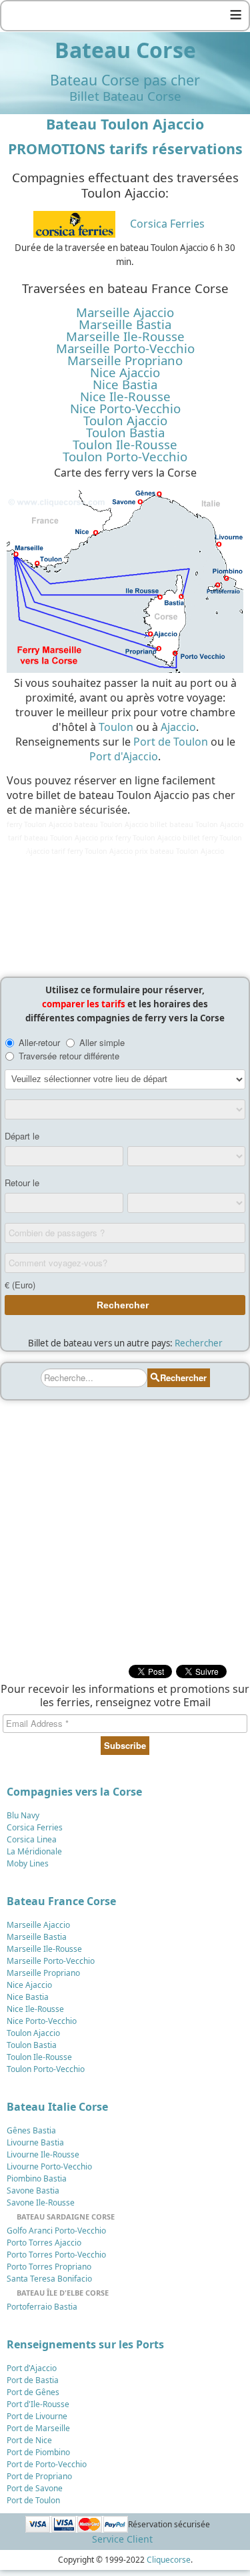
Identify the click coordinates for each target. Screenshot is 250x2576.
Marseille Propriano (125, 360)
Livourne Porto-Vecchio (49, 2166)
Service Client (122, 2539)
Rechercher (199, 1343)
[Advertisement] (125, 914)
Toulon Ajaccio (125, 421)
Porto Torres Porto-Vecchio (56, 2255)
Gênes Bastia (31, 2130)
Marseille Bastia (125, 324)
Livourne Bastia (35, 2142)
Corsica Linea (32, 1839)
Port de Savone (35, 2488)
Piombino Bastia (37, 2178)
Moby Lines (28, 1863)
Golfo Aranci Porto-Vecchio (56, 2231)
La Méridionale (34, 1851)
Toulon (116, 727)
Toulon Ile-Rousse (125, 445)
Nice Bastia (125, 384)
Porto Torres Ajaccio (44, 2243)
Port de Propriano (39, 2476)
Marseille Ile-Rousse (125, 336)
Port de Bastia (33, 2380)
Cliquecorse (169, 2560)
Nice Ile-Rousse (125, 397)
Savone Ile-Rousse (41, 2203)
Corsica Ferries (167, 224)
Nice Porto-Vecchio (125, 409)
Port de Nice (29, 2440)
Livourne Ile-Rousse (43, 2154)
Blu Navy (23, 1815)
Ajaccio (178, 727)
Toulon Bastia (125, 433)
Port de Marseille (38, 2428)
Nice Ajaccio (125, 372)
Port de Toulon (171, 742)
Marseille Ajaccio (125, 312)
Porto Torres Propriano (49, 2267)
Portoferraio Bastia (42, 2307)
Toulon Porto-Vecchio (125, 457)
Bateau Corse (125, 50)
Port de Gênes (33, 2392)
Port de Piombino (38, 2452)
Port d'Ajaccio (124, 756)
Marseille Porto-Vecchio (125, 348)
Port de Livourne (37, 2416)
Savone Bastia (33, 2191)
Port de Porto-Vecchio (47, 2464)
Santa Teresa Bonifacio (49, 2279)
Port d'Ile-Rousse (38, 2404)
